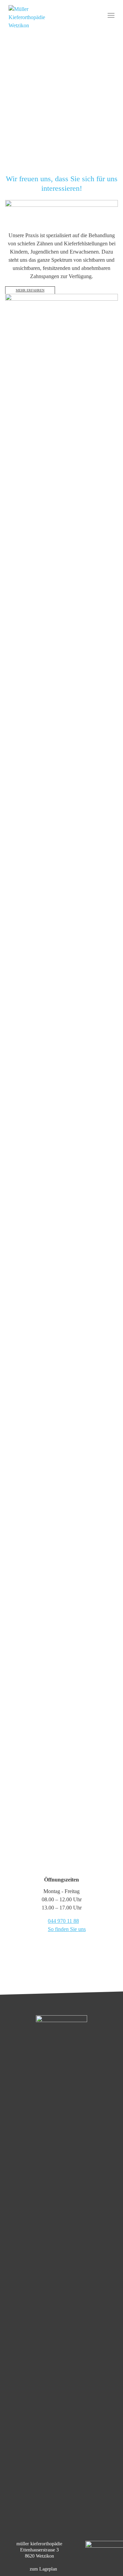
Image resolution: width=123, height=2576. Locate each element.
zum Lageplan (43, 2569)
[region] (61, 92)
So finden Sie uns (67, 1929)
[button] (61, 145)
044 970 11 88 (63, 1921)
